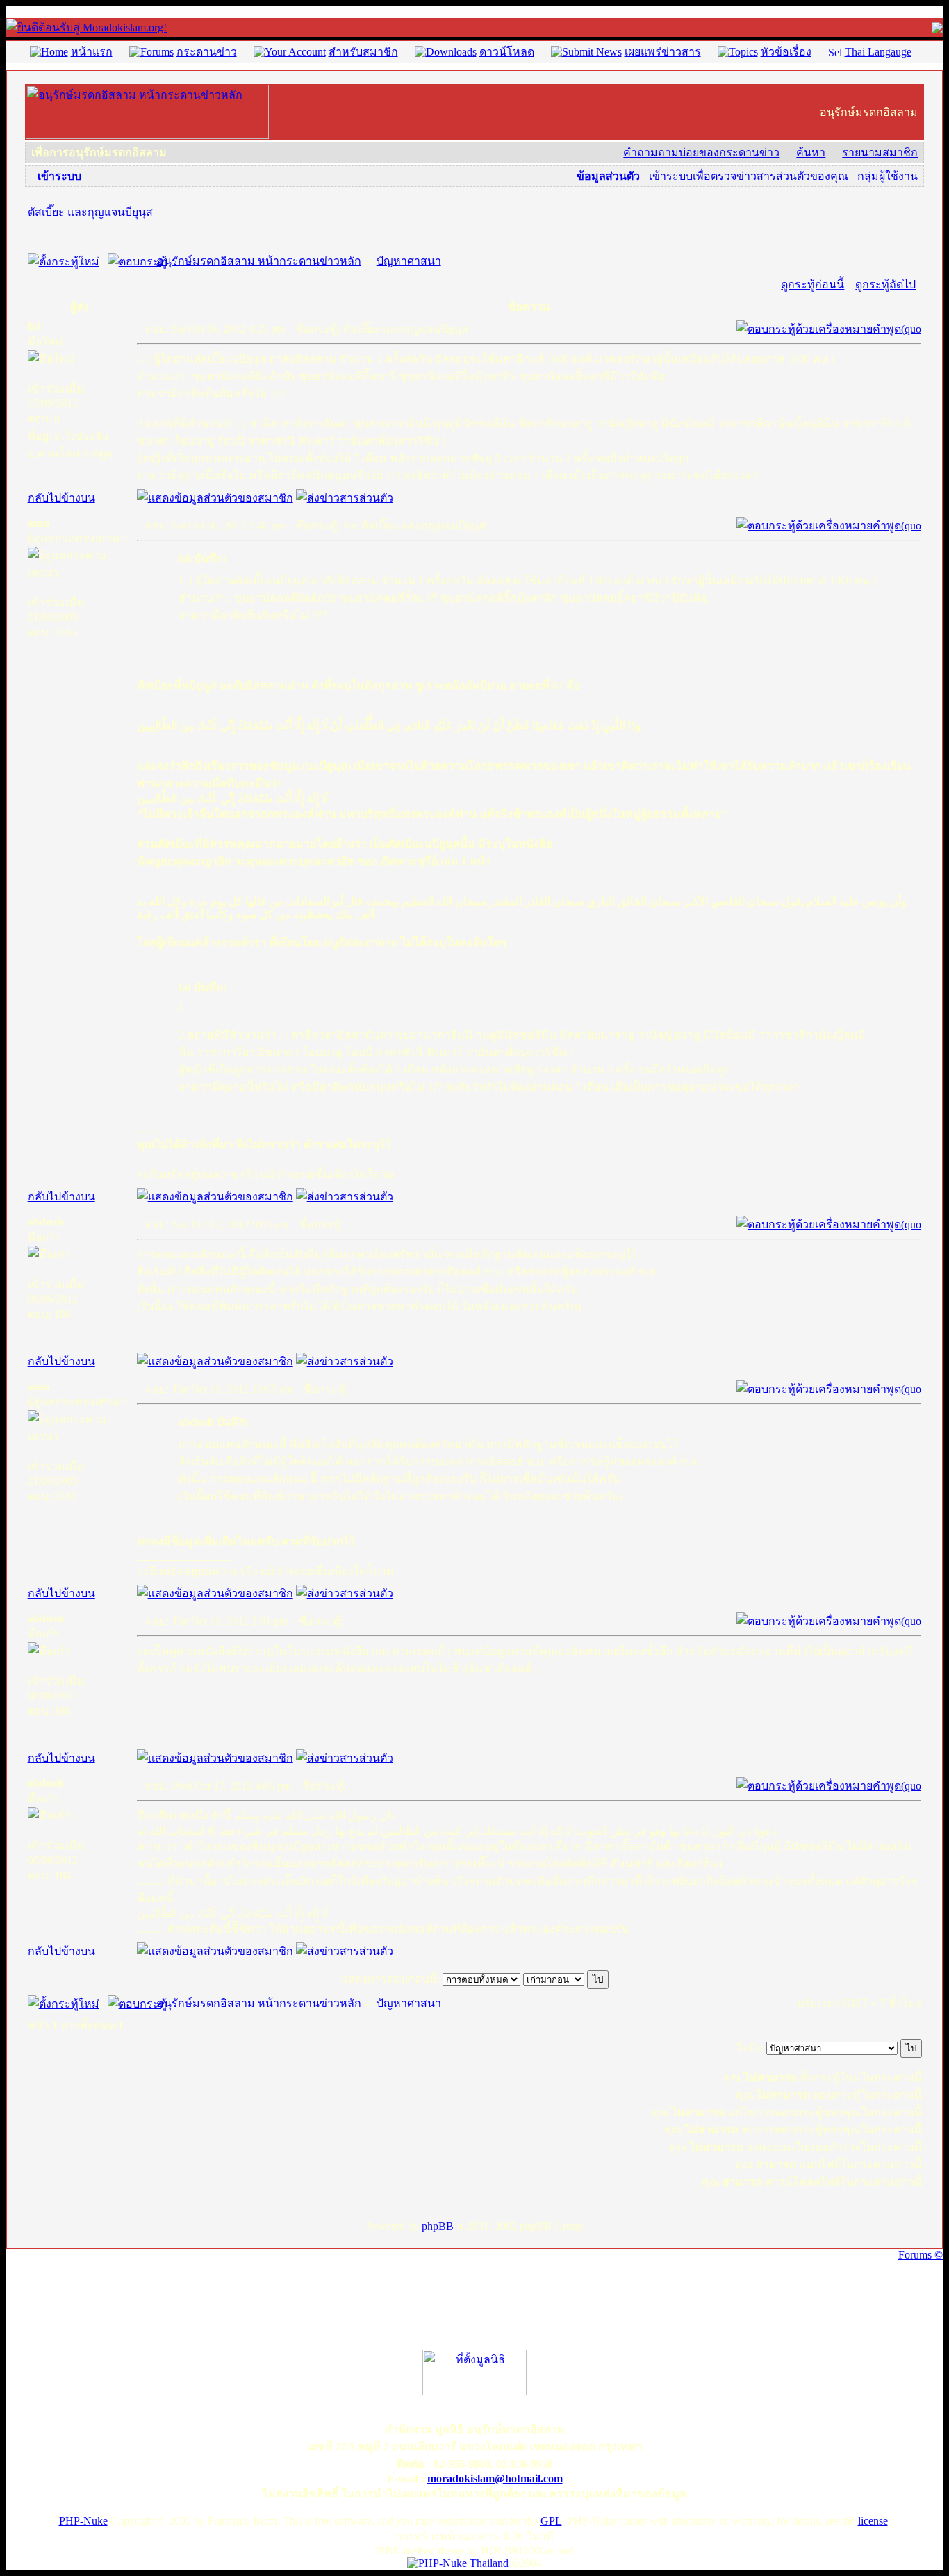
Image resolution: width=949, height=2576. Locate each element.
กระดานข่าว (207, 52)
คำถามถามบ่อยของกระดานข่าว (701, 152)
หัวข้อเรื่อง (786, 52)
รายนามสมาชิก (880, 152)
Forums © (921, 2255)
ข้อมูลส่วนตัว (608, 176)
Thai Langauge (878, 52)
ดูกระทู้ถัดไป (885, 284)
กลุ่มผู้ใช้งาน (888, 176)
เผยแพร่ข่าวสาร (663, 52)
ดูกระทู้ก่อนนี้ (812, 284)
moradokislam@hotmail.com (495, 2478)
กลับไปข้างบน (61, 498)
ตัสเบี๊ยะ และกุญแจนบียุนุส (90, 212)
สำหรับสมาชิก (363, 52)
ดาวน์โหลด (507, 52)
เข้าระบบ (59, 176)
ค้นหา (811, 152)
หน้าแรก (92, 52)
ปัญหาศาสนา (409, 261)
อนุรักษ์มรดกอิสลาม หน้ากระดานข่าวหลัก (259, 261)
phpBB (438, 2226)
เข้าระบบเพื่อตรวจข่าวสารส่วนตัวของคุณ (749, 176)
